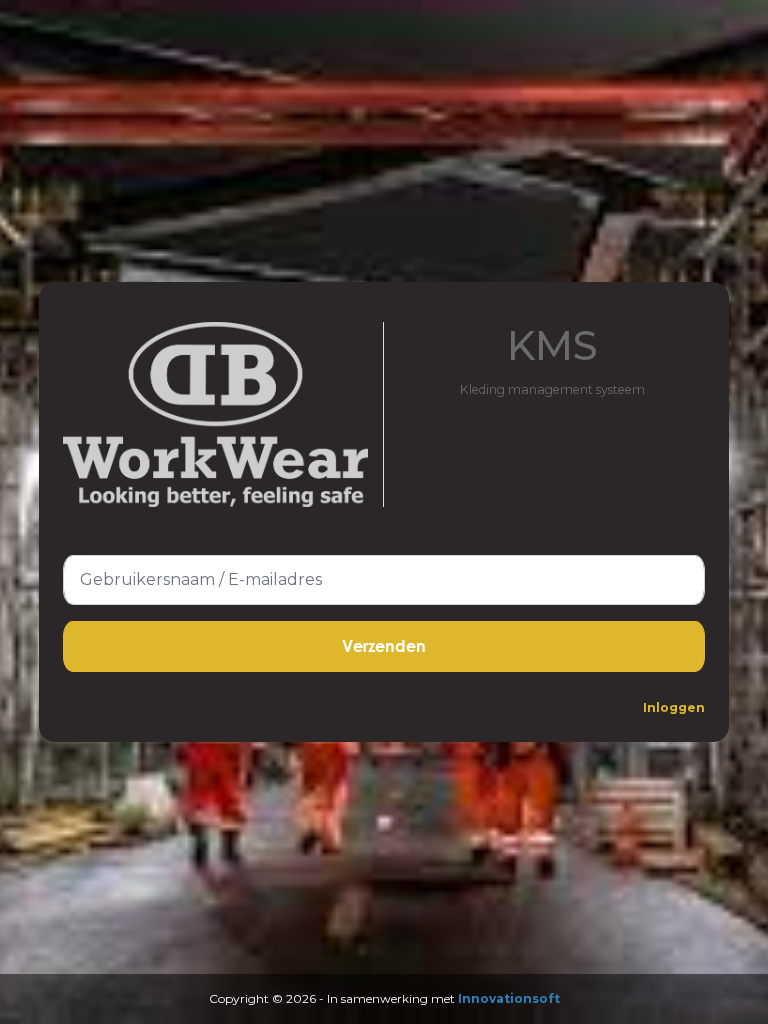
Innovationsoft (509, 998)
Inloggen (674, 707)
